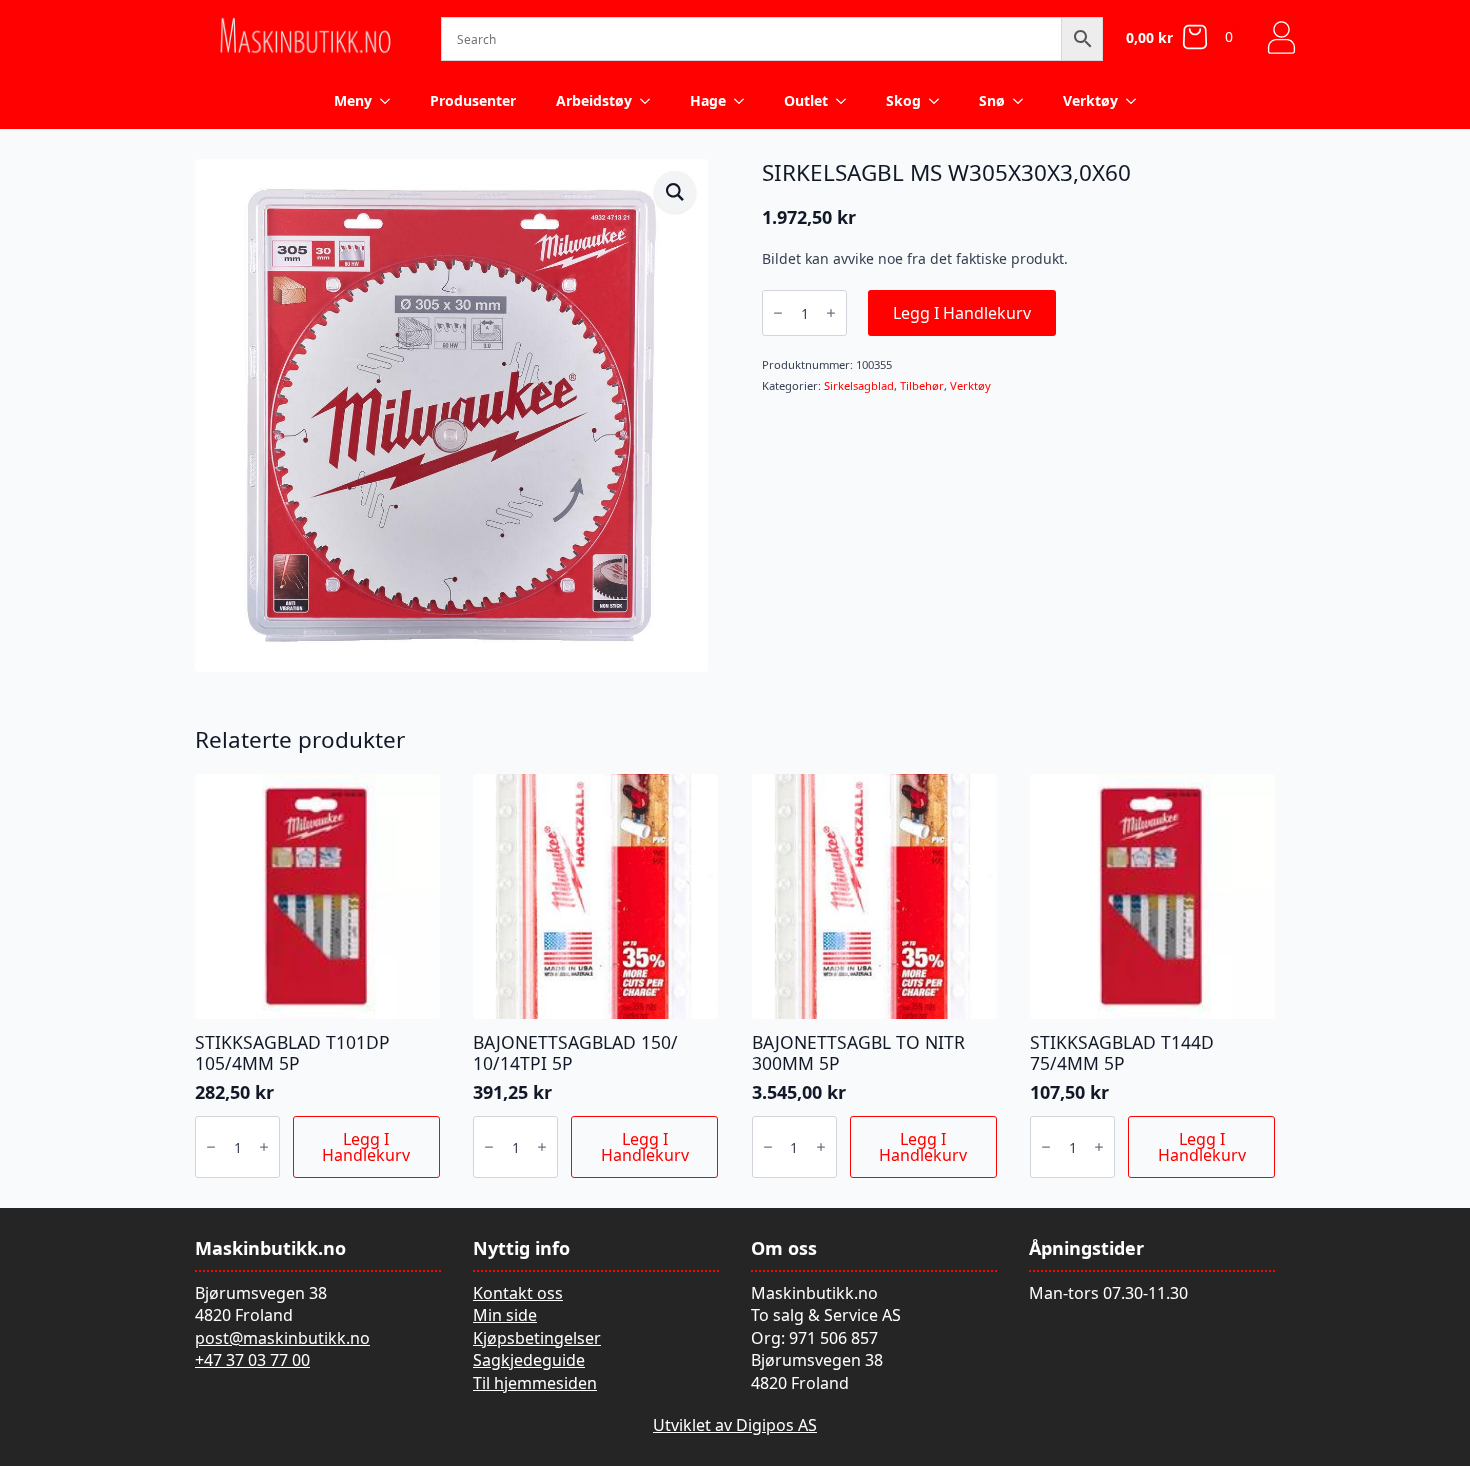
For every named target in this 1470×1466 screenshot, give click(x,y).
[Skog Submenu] (940, 101)
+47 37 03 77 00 (252, 1360)
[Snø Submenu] (1024, 101)
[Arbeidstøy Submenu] (651, 101)
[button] (675, 192)
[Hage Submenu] (745, 101)
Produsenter (473, 100)
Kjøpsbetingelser (537, 1338)
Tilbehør (922, 385)
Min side (505, 1315)
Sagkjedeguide (529, 1360)
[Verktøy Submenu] (1137, 101)
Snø (992, 100)
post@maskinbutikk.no (282, 1338)
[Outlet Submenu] (847, 101)
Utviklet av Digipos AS (735, 1425)
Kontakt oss (518, 1293)
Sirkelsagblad (859, 385)
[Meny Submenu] (391, 101)
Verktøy (1090, 100)
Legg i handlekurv (962, 313)
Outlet (806, 100)
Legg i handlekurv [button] (366, 1147)
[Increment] (831, 313)
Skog (903, 100)
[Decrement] (778, 313)
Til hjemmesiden (535, 1383)
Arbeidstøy (594, 100)
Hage (708, 100)
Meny (353, 100)
